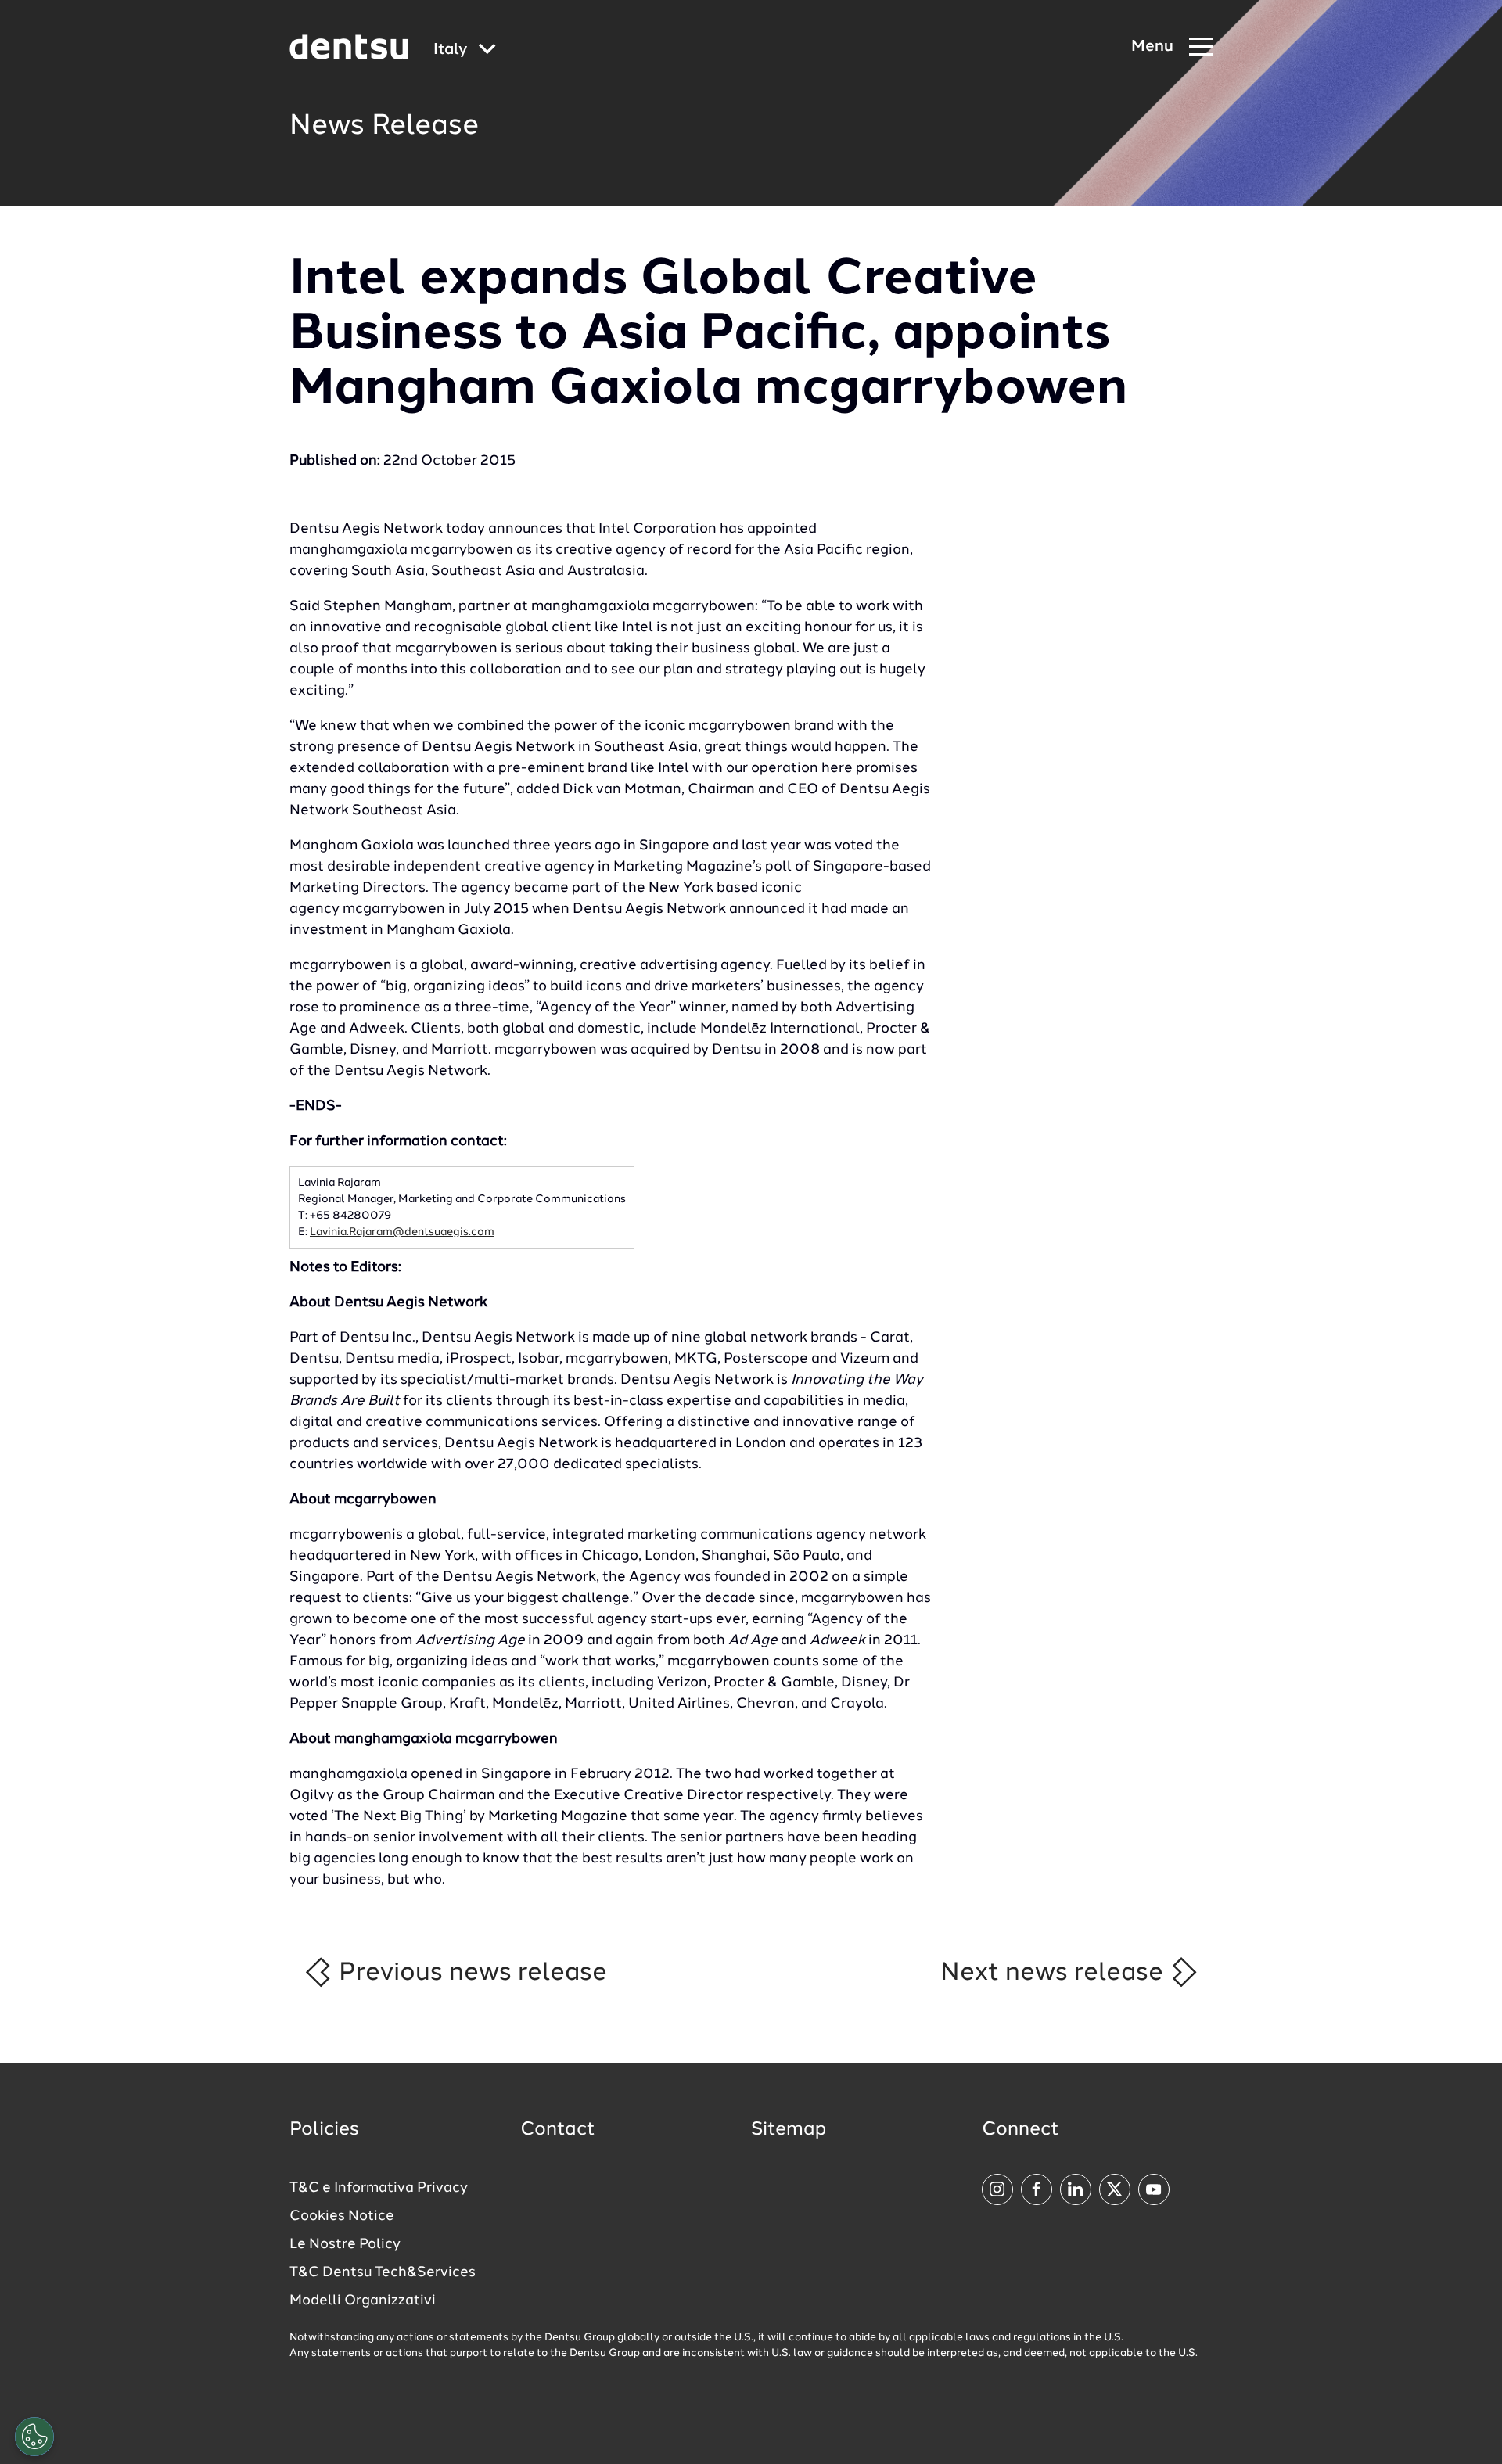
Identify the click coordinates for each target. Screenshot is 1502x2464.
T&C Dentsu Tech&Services (383, 2272)
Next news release (1055, 1973)
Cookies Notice (342, 2216)
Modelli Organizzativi (363, 2301)
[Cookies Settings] (34, 2437)
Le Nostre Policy (345, 2244)
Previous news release (470, 1973)
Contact (558, 2130)
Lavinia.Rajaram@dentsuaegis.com (402, 1232)
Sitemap (789, 2130)
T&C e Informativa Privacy (379, 2188)
